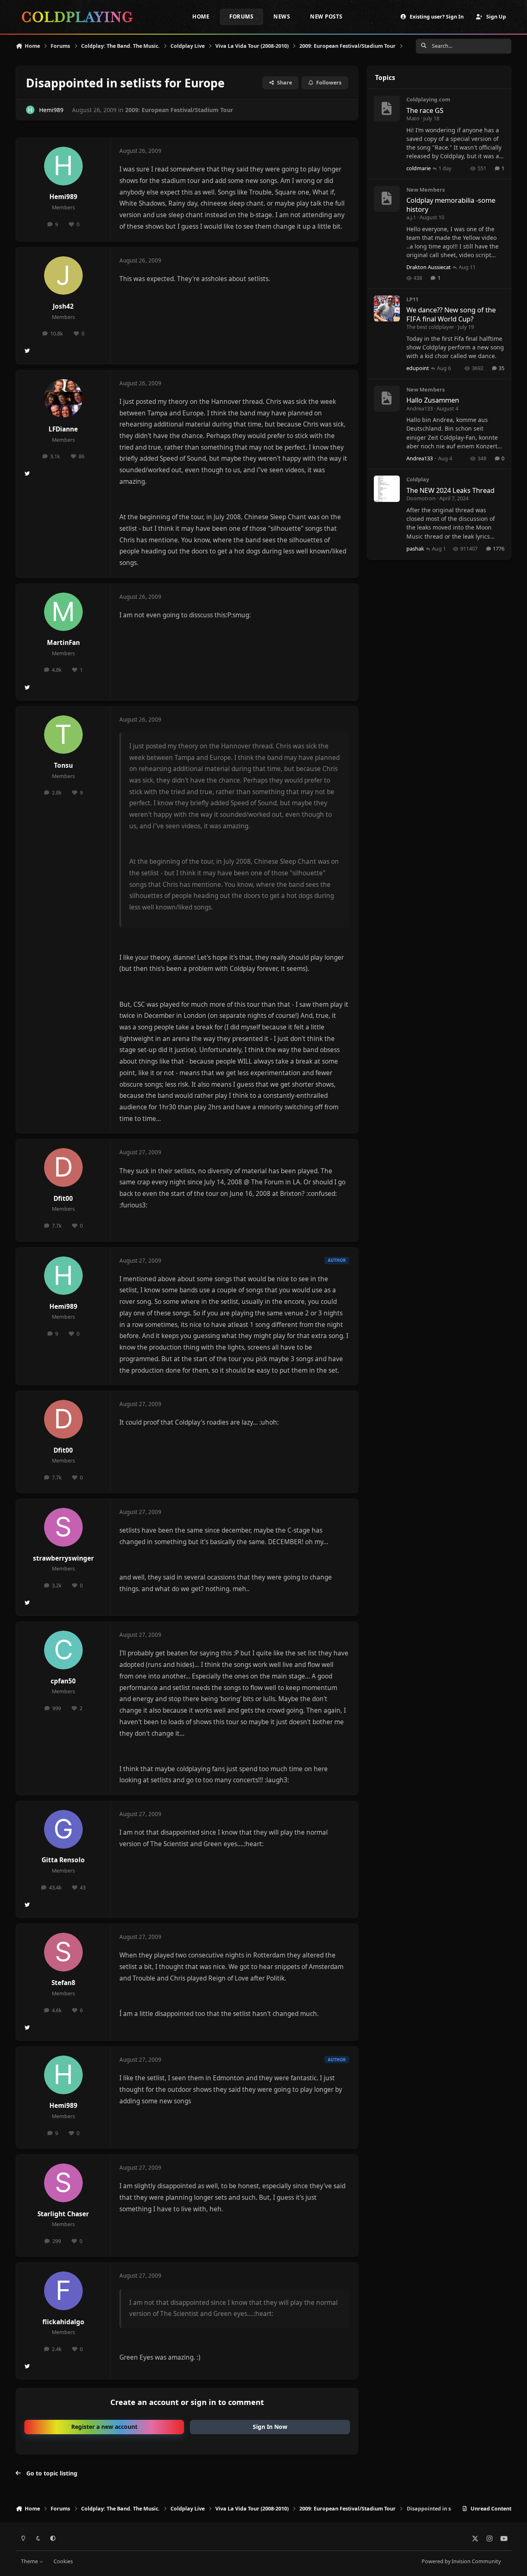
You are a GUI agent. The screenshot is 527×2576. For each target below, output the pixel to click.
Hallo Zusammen (433, 400)
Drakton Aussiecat (429, 267)
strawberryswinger (63, 1558)
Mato (413, 118)
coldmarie (419, 168)
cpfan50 (63, 1681)
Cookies (63, 2561)
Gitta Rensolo (63, 1860)
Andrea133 (420, 408)
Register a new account (104, 2427)
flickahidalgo (63, 2322)
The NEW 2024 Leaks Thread (450, 490)
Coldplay (418, 479)
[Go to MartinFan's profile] (63, 612)
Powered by (461, 2561)
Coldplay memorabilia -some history (451, 204)
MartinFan (63, 643)
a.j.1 (411, 217)
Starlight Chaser (63, 2214)
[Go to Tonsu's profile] (63, 735)
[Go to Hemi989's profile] (30, 110)
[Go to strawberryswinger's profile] (63, 1527)
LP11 (412, 299)
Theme (30, 2561)
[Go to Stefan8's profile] (63, 1952)
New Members (426, 190)
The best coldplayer (430, 327)
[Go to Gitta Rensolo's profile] (63, 1829)
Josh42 (63, 306)
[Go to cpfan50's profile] (63, 1650)
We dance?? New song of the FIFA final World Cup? (451, 314)
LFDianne (63, 429)
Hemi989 (51, 110)
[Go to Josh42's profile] (63, 276)
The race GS (425, 110)
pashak (415, 548)
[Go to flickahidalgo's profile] (63, 2291)
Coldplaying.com (428, 99)
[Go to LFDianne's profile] (63, 398)
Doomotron (421, 498)
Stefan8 (63, 1983)
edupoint (418, 368)
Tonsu (63, 765)
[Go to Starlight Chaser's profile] (63, 2183)
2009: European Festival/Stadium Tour (179, 110)
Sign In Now (270, 2427)
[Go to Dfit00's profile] (63, 1167)
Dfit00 (63, 1199)
